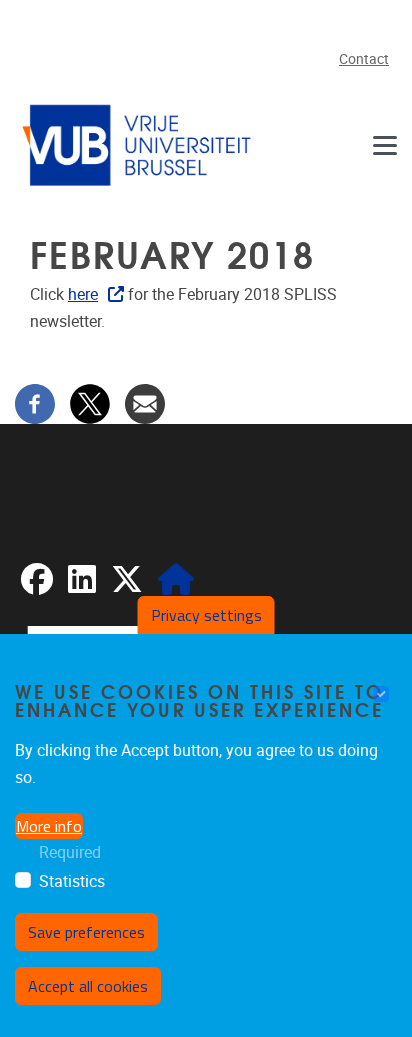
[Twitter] (90, 402)
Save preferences (86, 932)
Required (70, 852)
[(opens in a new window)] (37, 585)
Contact (364, 59)
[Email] (145, 402)
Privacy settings (206, 615)
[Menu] (385, 144)
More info (49, 826)
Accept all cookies (88, 986)
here (83, 294)
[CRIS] (176, 585)
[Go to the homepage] (140, 144)
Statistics (72, 881)
